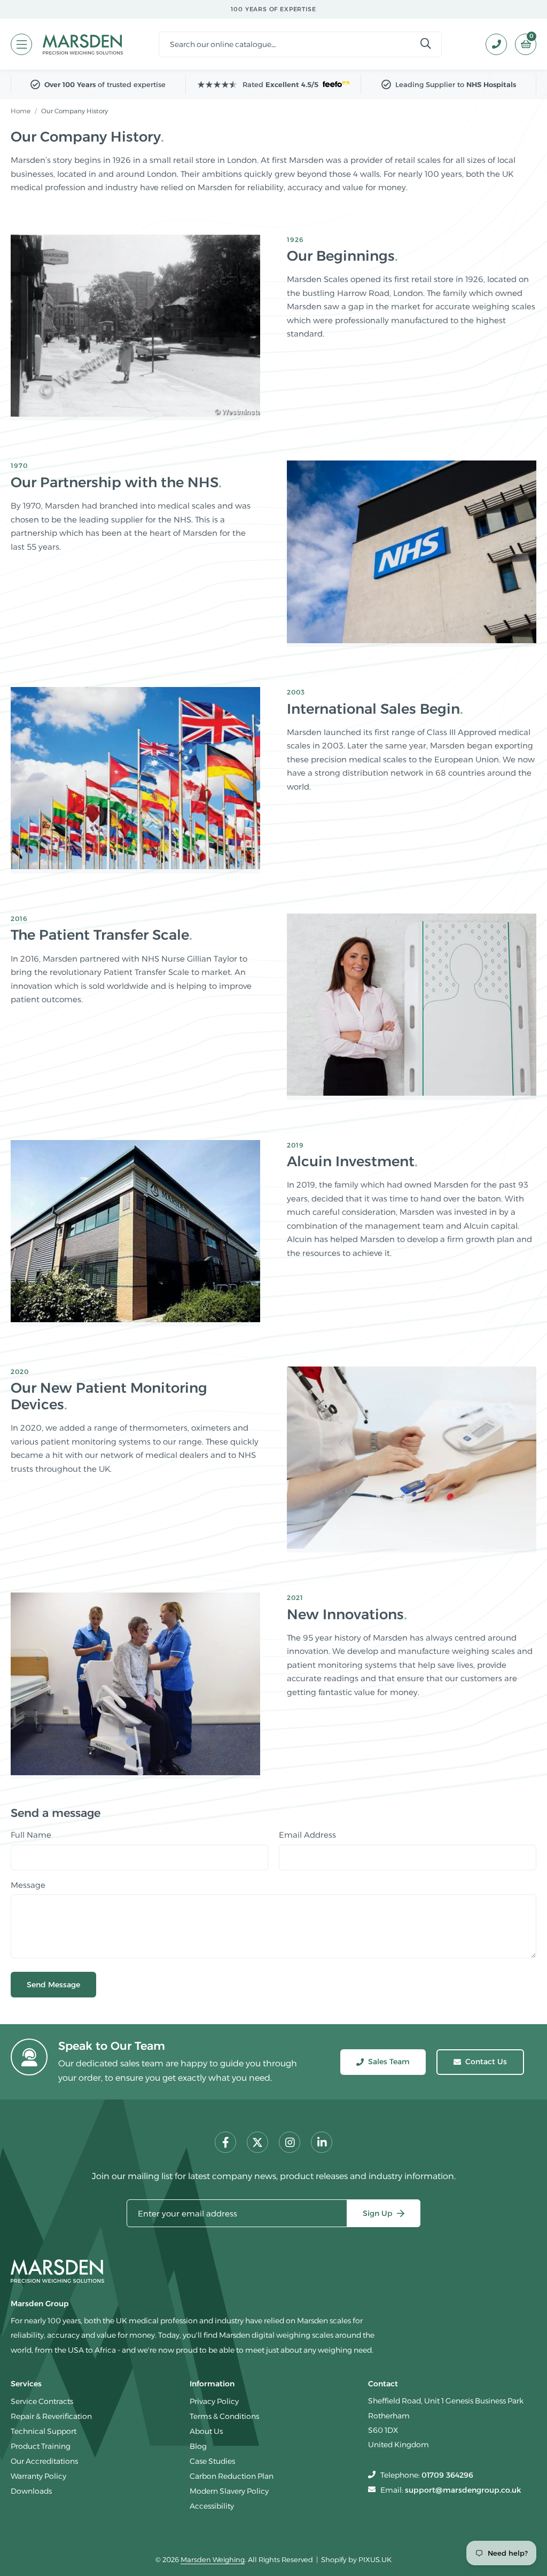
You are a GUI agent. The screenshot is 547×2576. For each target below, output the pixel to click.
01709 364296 (447, 2475)
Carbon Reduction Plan (232, 2476)
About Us (206, 2431)
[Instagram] (290, 2142)
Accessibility (212, 2506)
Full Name (31, 1835)
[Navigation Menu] (21, 44)
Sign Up (378, 2213)
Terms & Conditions (224, 2416)
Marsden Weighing (83, 44)
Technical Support (44, 2431)
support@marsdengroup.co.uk (463, 2490)
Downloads (31, 2491)
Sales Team (389, 2062)
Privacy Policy (214, 2401)
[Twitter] (257, 2142)
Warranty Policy (38, 2476)
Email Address (307, 1835)
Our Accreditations (44, 2461)
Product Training (41, 2446)
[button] (522, 44)
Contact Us (486, 2062)
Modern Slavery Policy (229, 2491)
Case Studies (212, 2461)
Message (28, 1885)
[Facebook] (225, 2142)
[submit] (426, 44)
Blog (198, 2446)
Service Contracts (42, 2401)
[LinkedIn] (322, 2142)
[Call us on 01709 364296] (492, 44)
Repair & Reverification (51, 2416)
